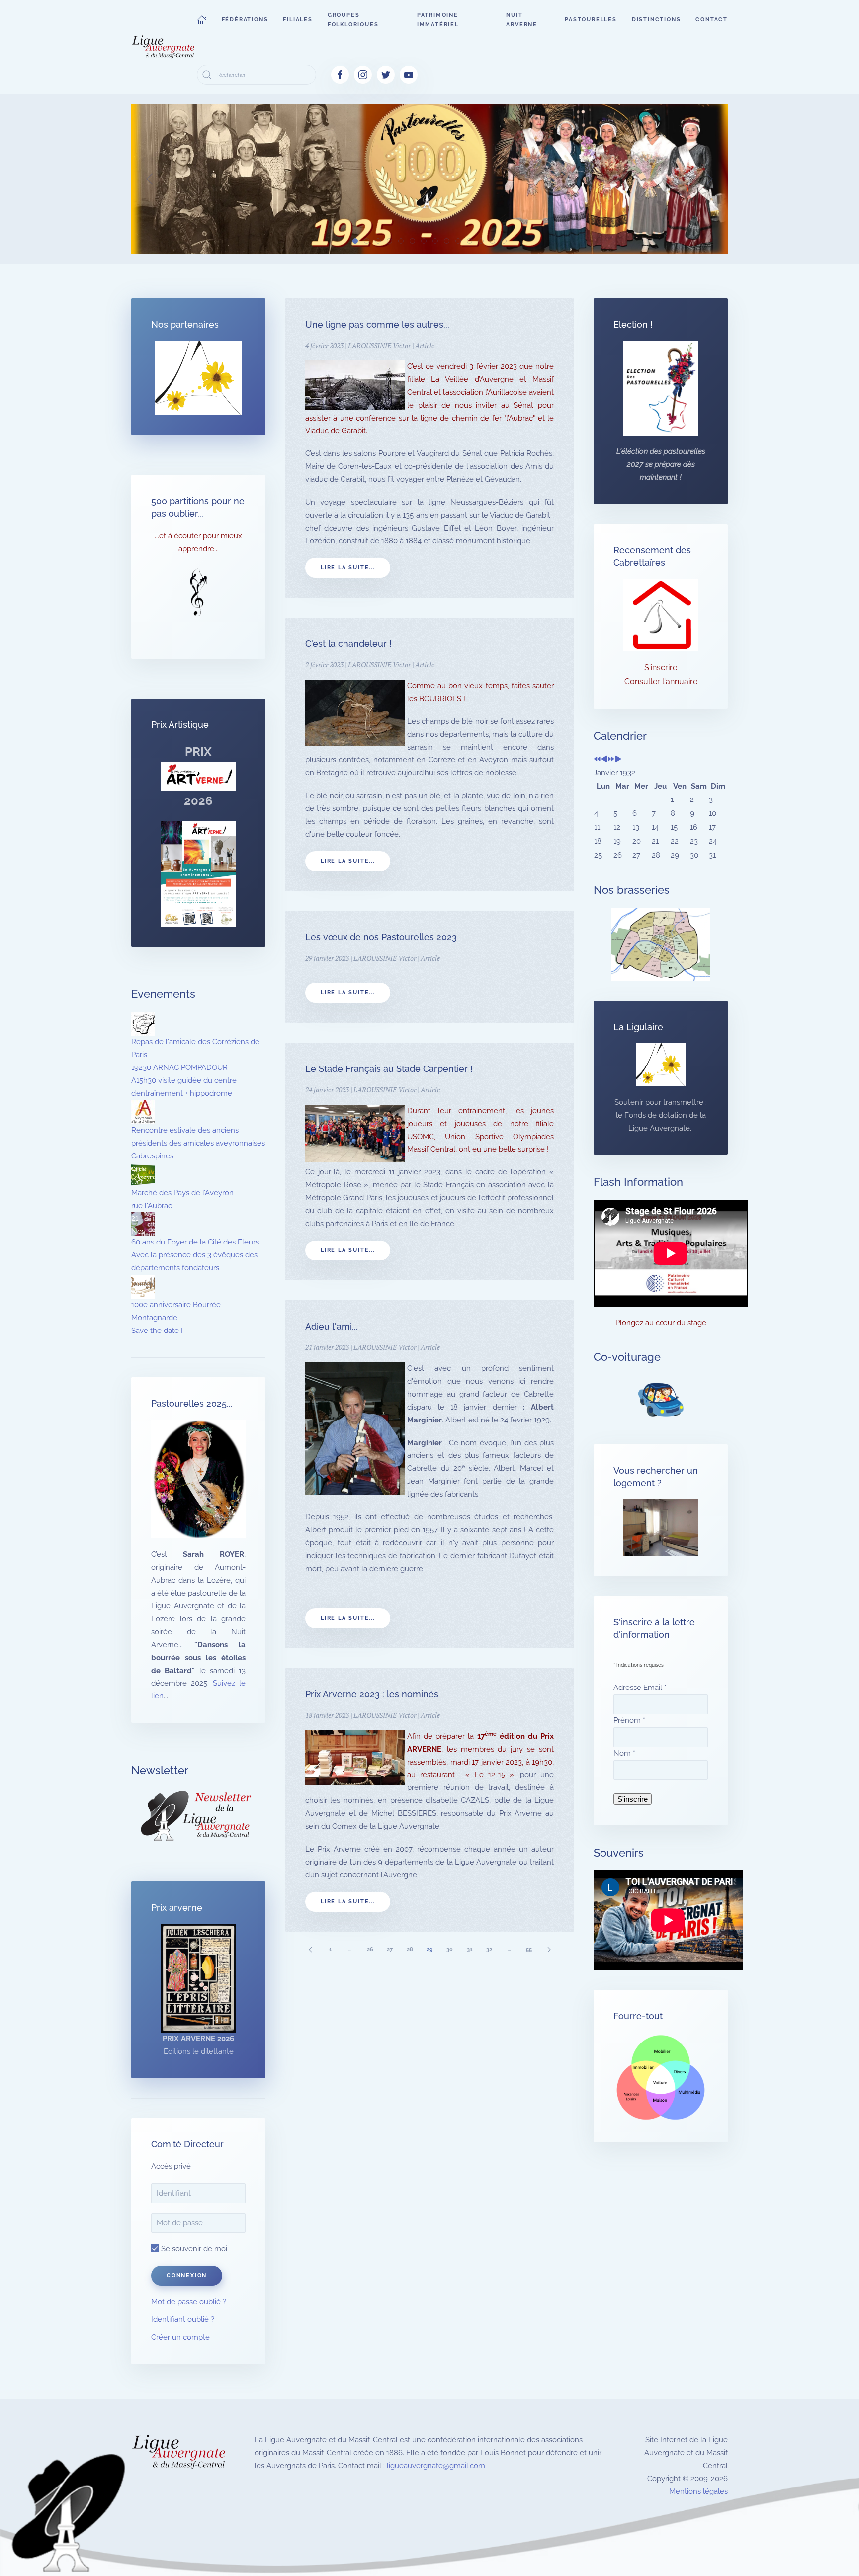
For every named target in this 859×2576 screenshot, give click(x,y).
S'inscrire (661, 667)
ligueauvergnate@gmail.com (436, 2466)
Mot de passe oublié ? (189, 2302)
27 (390, 1949)
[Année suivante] (611, 760)
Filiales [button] (298, 20)
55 (529, 1949)
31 (470, 1949)
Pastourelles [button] (591, 20)
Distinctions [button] (656, 20)
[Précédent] (310, 1949)
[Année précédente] (597, 760)
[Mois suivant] (618, 760)
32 (489, 1949)
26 (370, 1949)
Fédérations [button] (245, 20)
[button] (202, 20)
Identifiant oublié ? (183, 2319)
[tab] (355, 241)
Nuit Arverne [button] (522, 20)
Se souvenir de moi (193, 2249)
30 (450, 1949)
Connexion (187, 2275)
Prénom (629, 1720)
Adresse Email (640, 1688)
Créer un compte (180, 2337)
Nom (624, 1753)
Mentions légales (698, 2491)
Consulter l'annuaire (661, 681)
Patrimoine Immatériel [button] (438, 20)
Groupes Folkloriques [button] (353, 20)
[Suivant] (549, 1949)
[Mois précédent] (604, 760)
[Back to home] (164, 47)
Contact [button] (712, 20)
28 (410, 1949)
